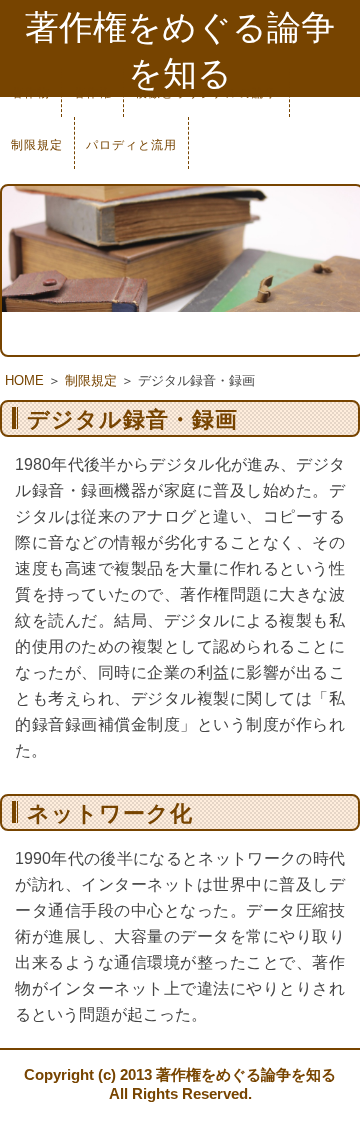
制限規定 (37, 145)
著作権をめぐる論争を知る (180, 50)
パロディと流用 (131, 145)
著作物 (30, 93)
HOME (24, 380)
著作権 (92, 93)
